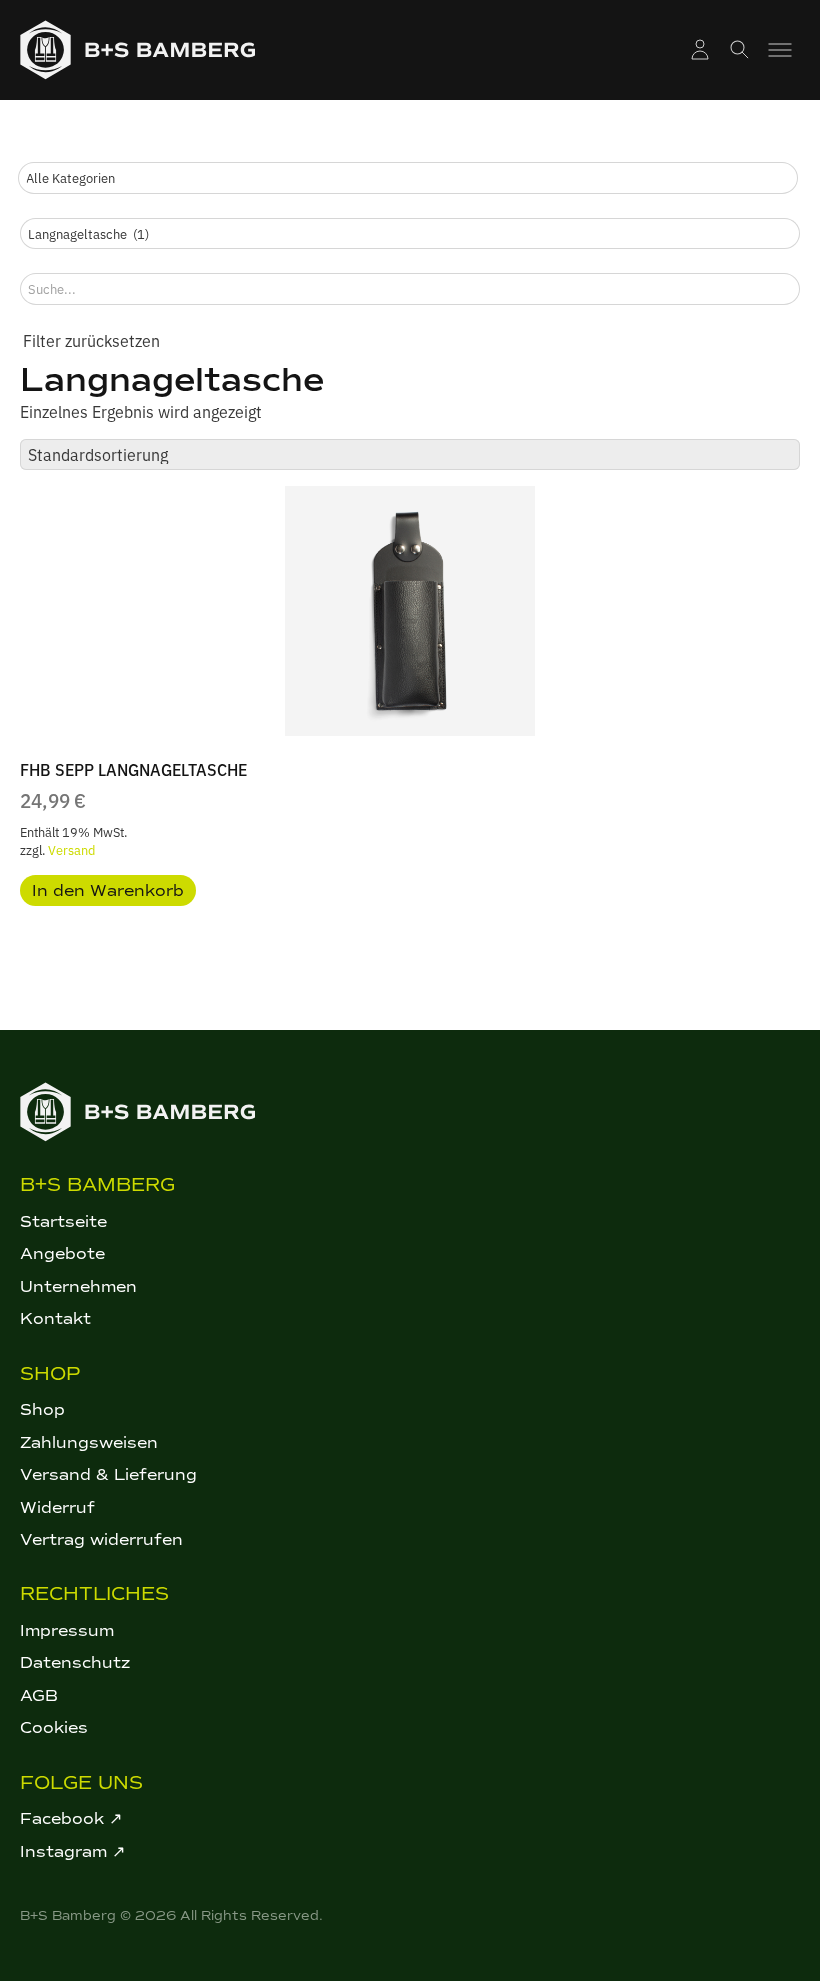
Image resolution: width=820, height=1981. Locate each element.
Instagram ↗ (72, 1851)
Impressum (67, 1630)
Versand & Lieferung (108, 1474)
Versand (71, 849)
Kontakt (55, 1318)
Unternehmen (78, 1286)
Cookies (54, 1727)
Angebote (62, 1253)
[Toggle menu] (780, 50)
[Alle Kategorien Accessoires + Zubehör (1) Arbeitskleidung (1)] (408, 178)
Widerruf (57, 1507)
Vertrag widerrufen (101, 1539)
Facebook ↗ (71, 1818)
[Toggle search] (740, 50)
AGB (39, 1695)
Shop (42, 1409)
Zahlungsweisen (89, 1442)
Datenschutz (75, 1662)
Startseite (63, 1221)
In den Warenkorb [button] (108, 890)
